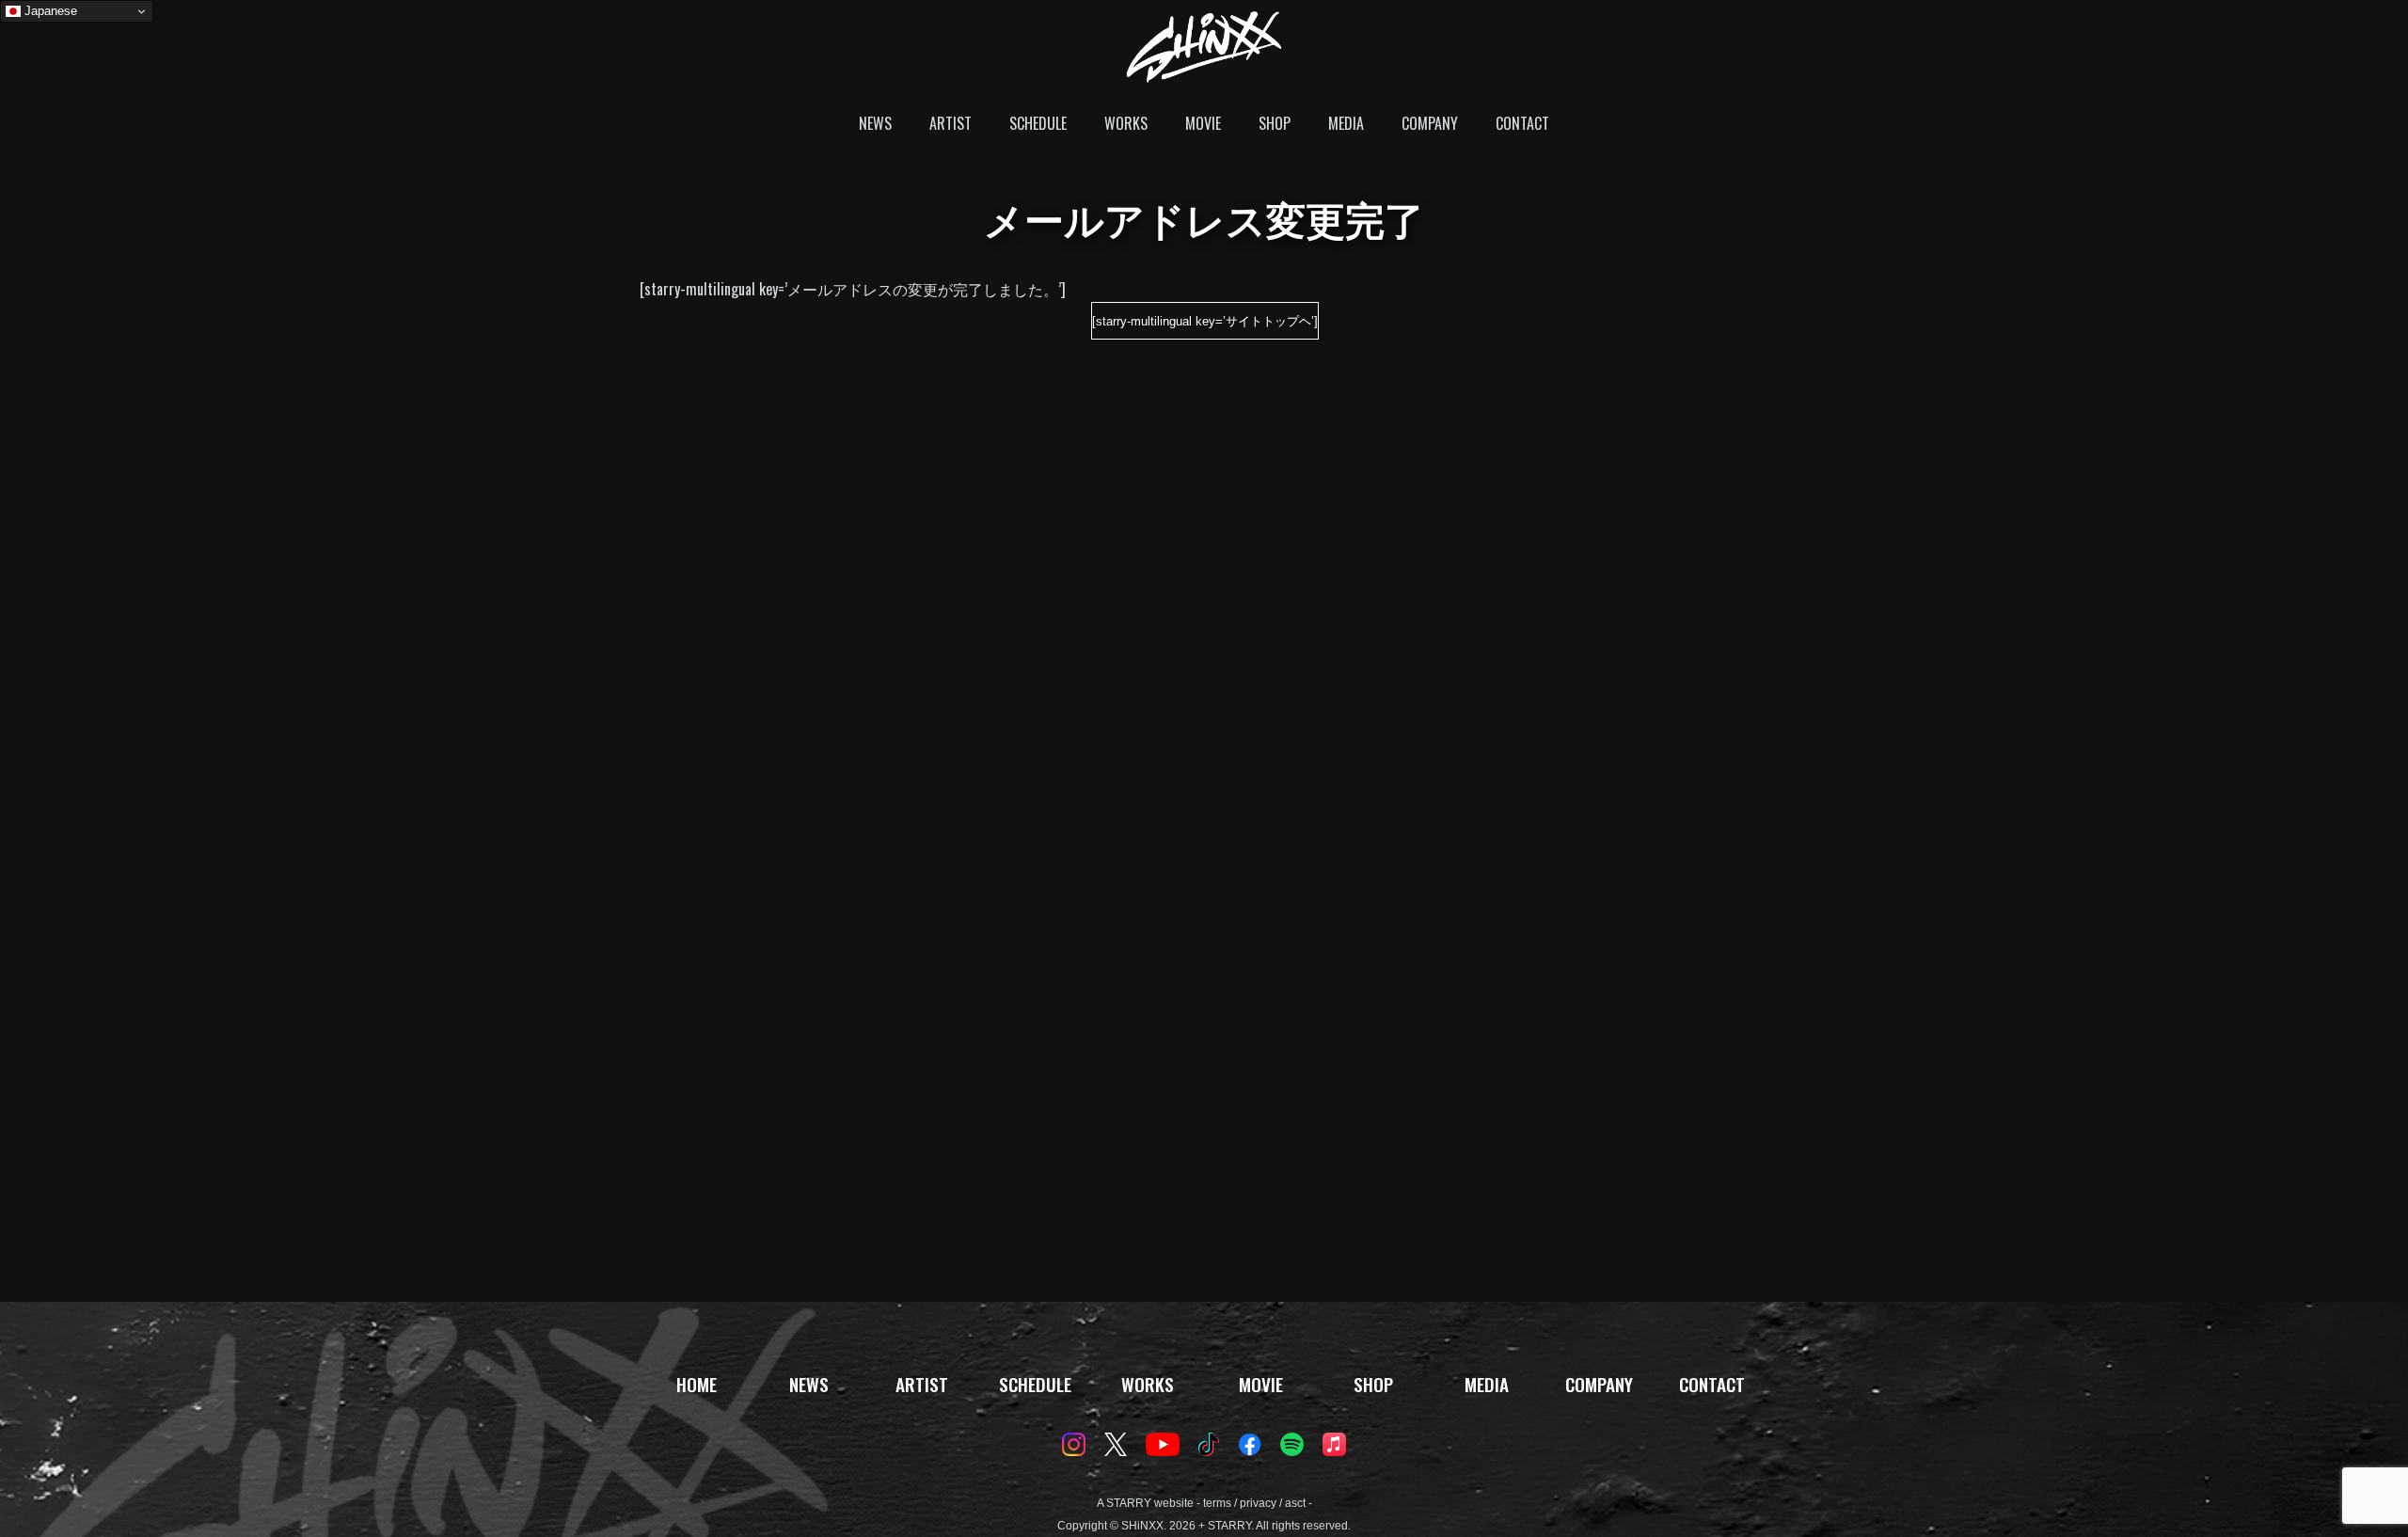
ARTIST (951, 123)
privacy (1258, 1503)
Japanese (49, 11)
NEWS (875, 123)
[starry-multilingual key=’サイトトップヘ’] (1205, 321)
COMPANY (1430, 123)
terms (1217, 1503)
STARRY (1129, 1503)
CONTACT (1522, 123)
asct (1295, 1503)
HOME (697, 1384)
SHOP (1275, 123)
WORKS (1126, 123)
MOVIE (1203, 123)
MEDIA (1346, 123)
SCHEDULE (1038, 123)
